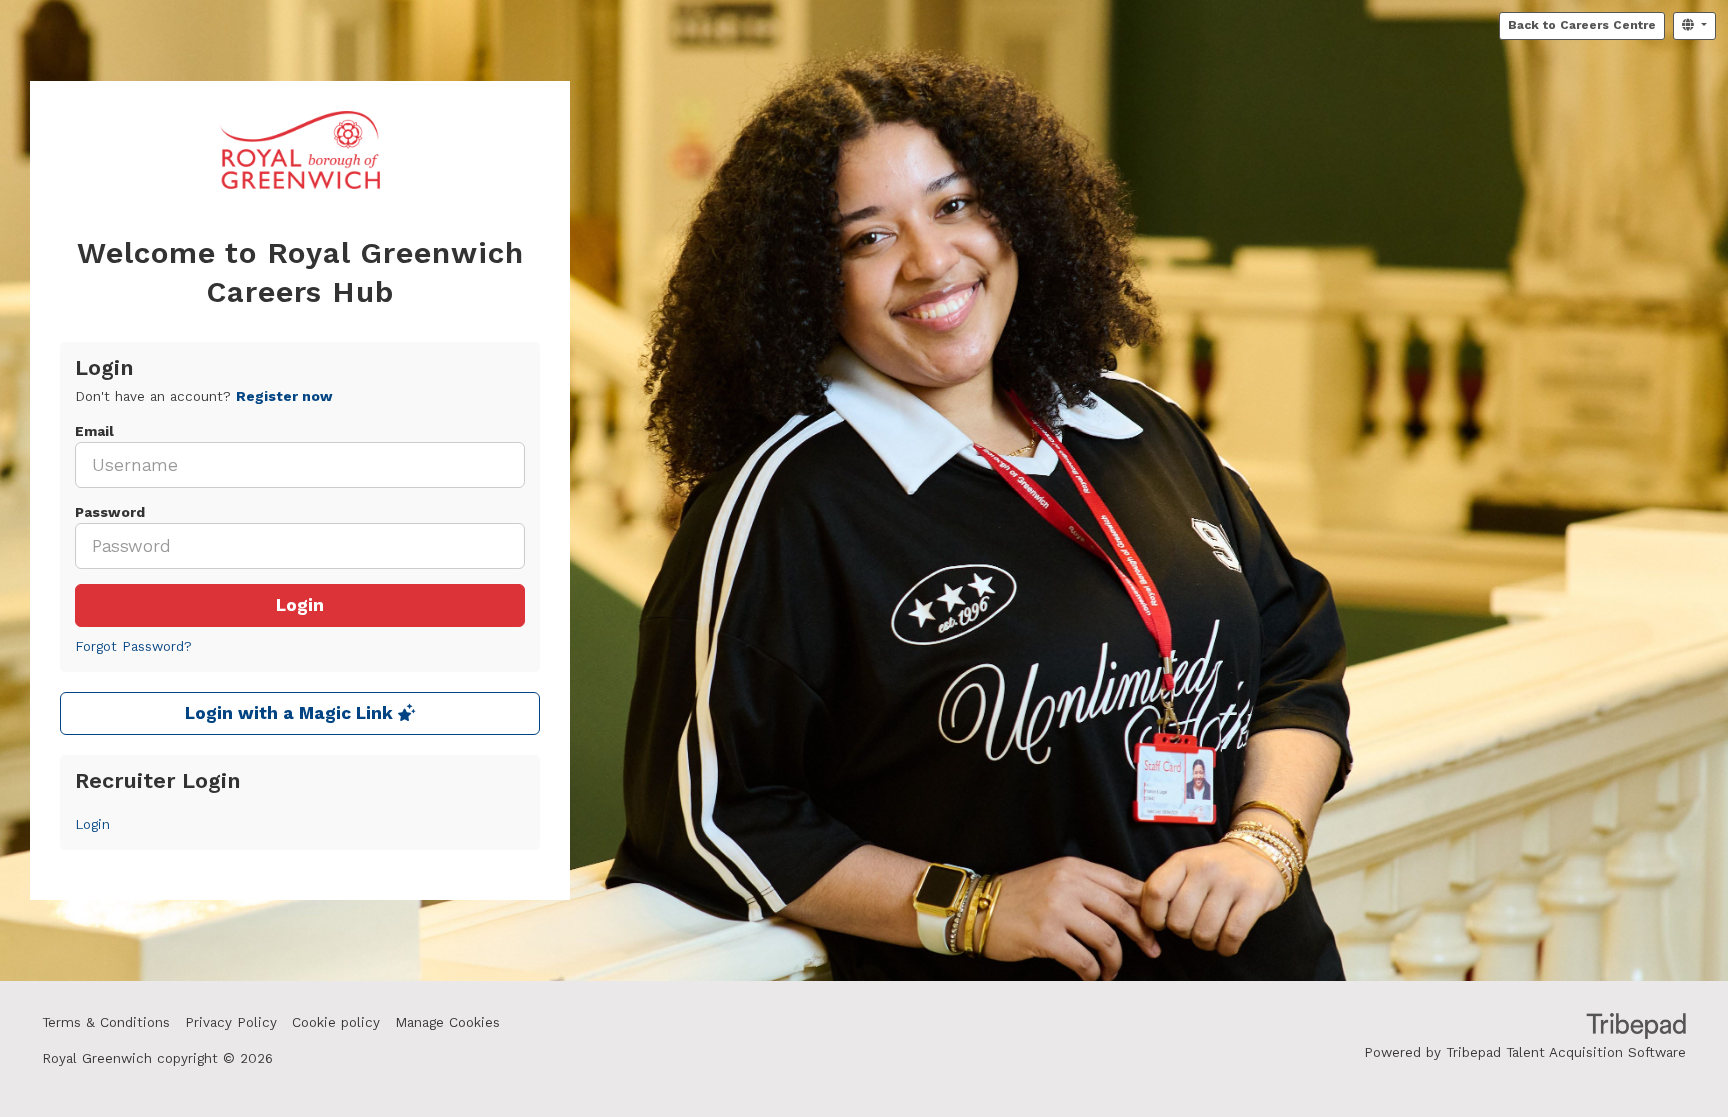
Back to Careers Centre (1582, 25)
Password (110, 512)
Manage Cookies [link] (447, 1022)
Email (94, 431)
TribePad (1636, 1028)
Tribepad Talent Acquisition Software (1566, 1052)
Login (300, 605)
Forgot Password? (133, 646)
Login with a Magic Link (291, 713)
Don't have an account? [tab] (204, 396)
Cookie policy (336, 1022)
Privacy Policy (231, 1022)
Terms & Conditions (106, 1022)
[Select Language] (1694, 26)
